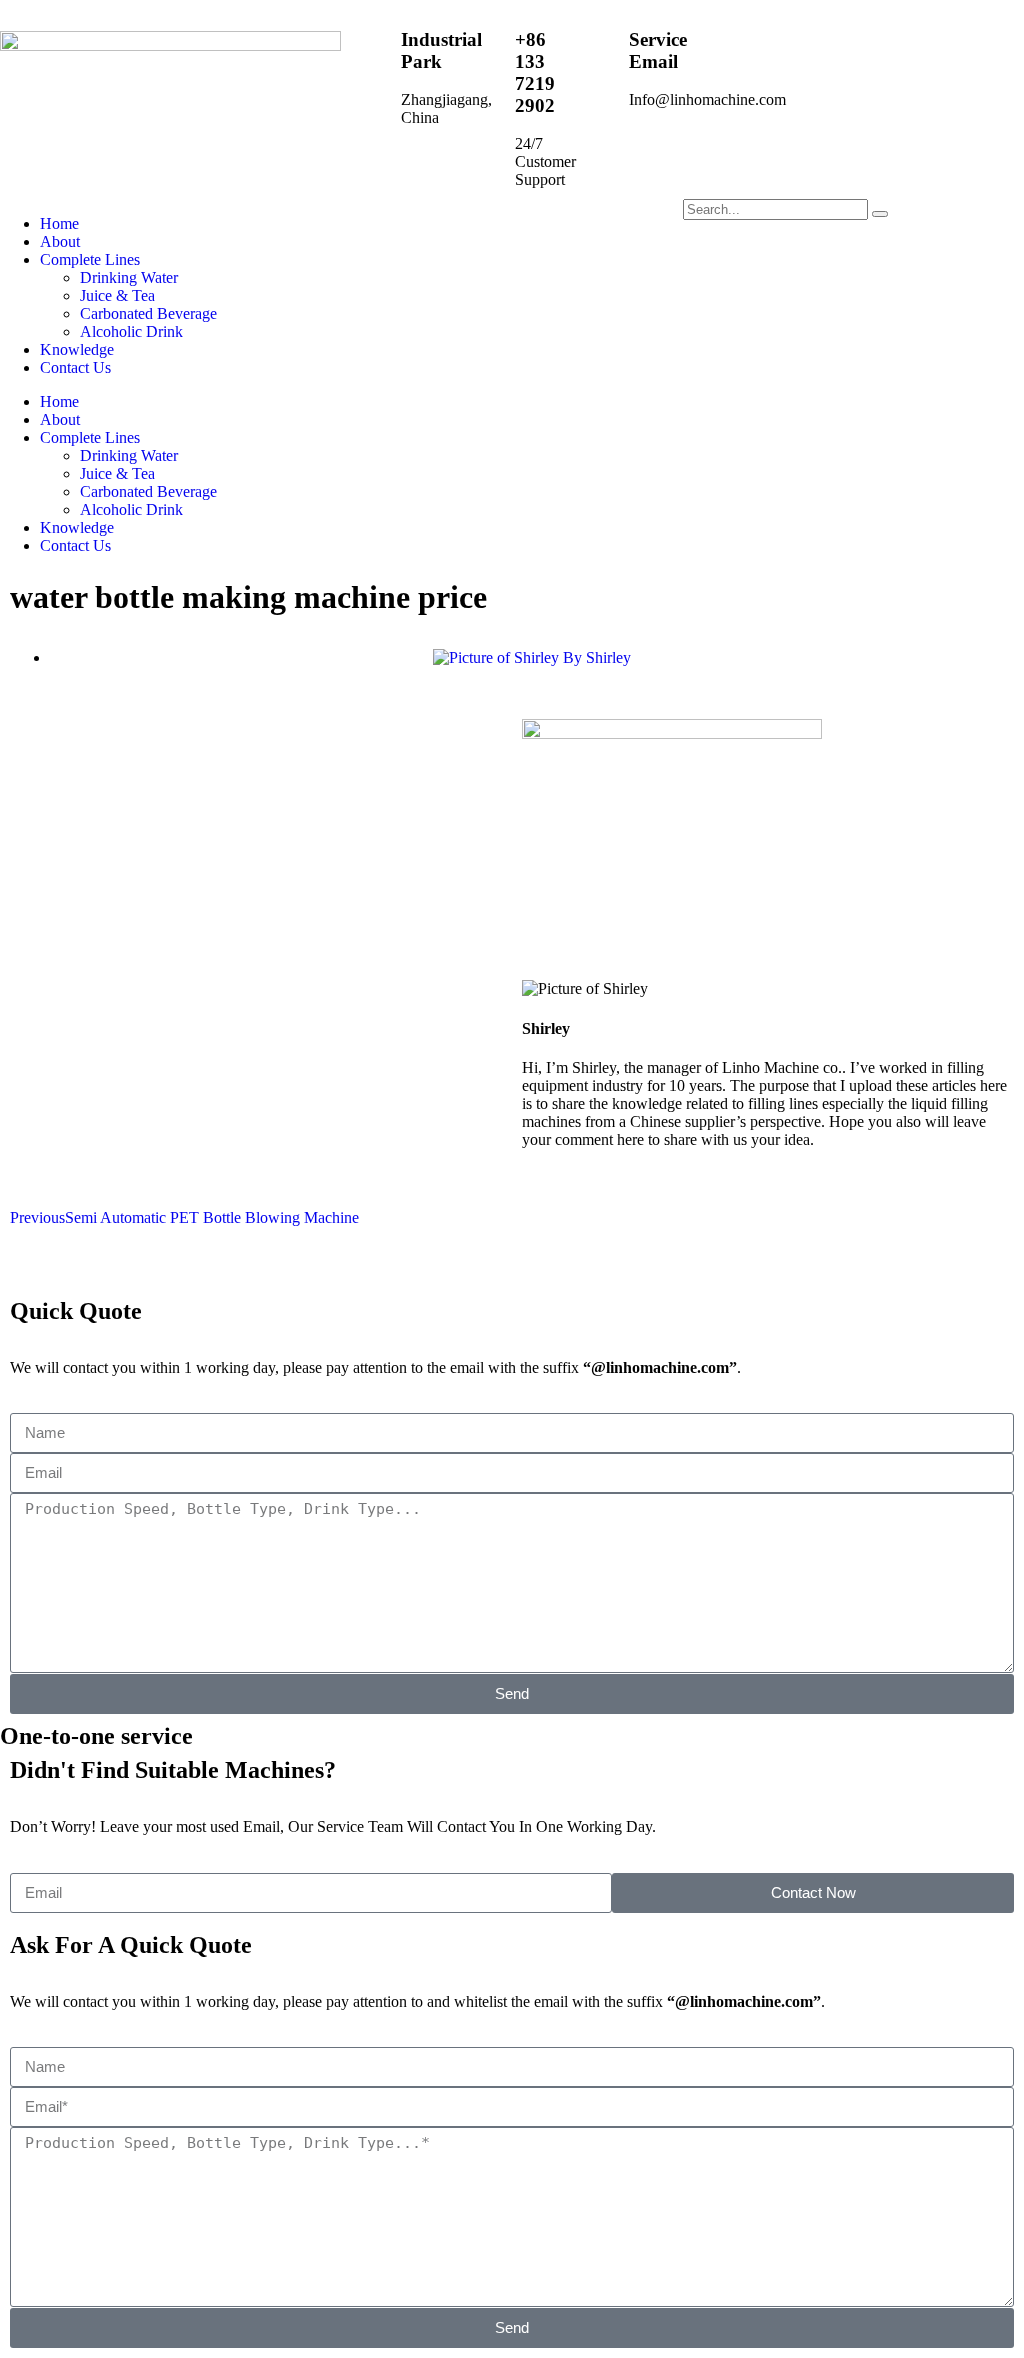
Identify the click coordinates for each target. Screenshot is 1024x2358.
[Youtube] (420, 224)
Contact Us (75, 367)
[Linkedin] (474, 224)
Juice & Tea (117, 295)
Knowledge (77, 349)
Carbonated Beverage (148, 313)
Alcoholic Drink (131, 331)
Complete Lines (90, 259)
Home (59, 223)
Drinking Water (129, 277)
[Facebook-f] (366, 224)
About (60, 241)
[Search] (880, 214)
